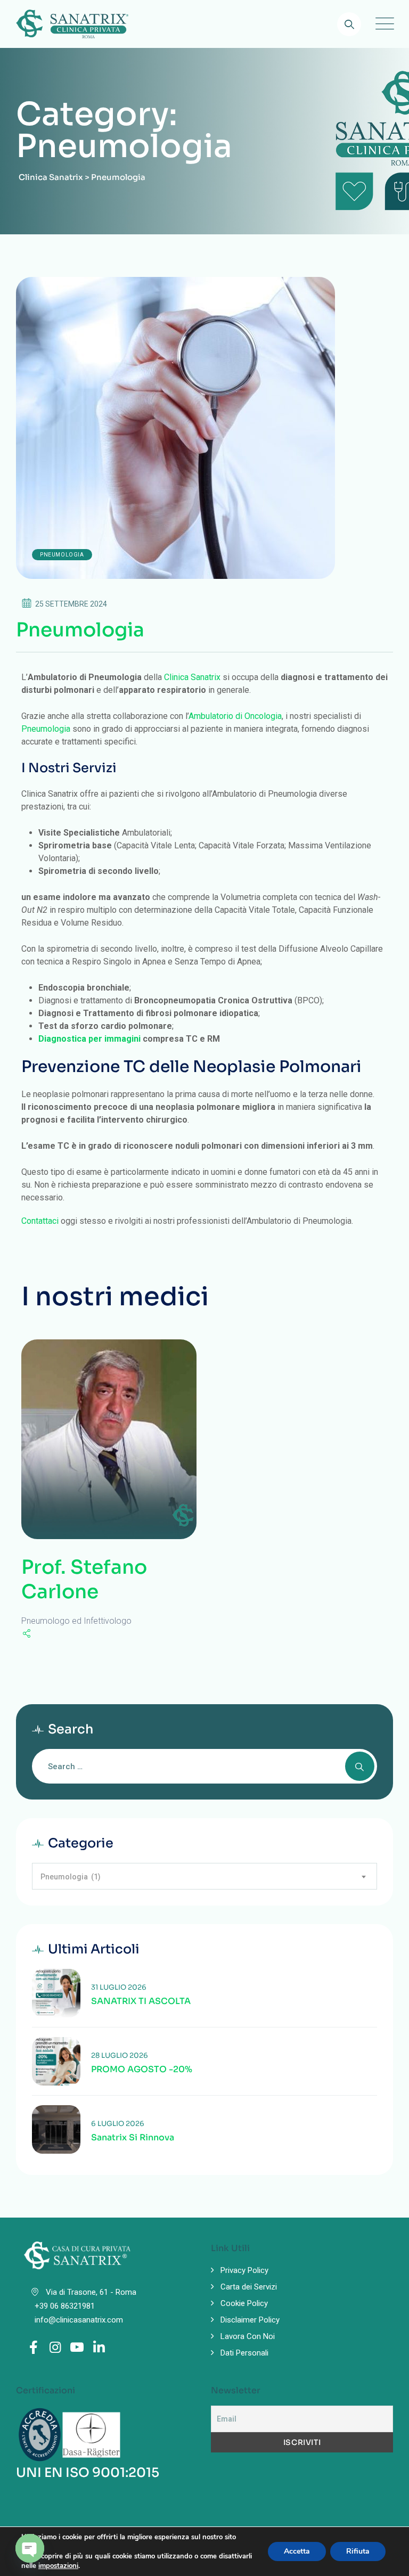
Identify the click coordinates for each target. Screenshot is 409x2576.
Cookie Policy (244, 2303)
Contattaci (40, 1221)
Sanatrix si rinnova (133, 2138)
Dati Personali (244, 2353)
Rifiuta (358, 2551)
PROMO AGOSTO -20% (142, 2070)
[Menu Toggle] (382, 24)
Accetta (297, 2551)
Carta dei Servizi (249, 2287)
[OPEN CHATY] (30, 2548)
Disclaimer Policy (250, 2320)
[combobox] (204, 1876)
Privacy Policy (244, 2270)
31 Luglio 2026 (119, 1987)
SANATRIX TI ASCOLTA (141, 2001)
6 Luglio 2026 (118, 2124)
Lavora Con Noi (248, 2336)
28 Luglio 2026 (120, 2055)
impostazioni (58, 2566)
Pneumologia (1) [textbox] (71, 1877)
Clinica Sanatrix (192, 677)
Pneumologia (62, 555)
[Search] (349, 24)
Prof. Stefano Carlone (84, 1579)
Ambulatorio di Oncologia (235, 716)
